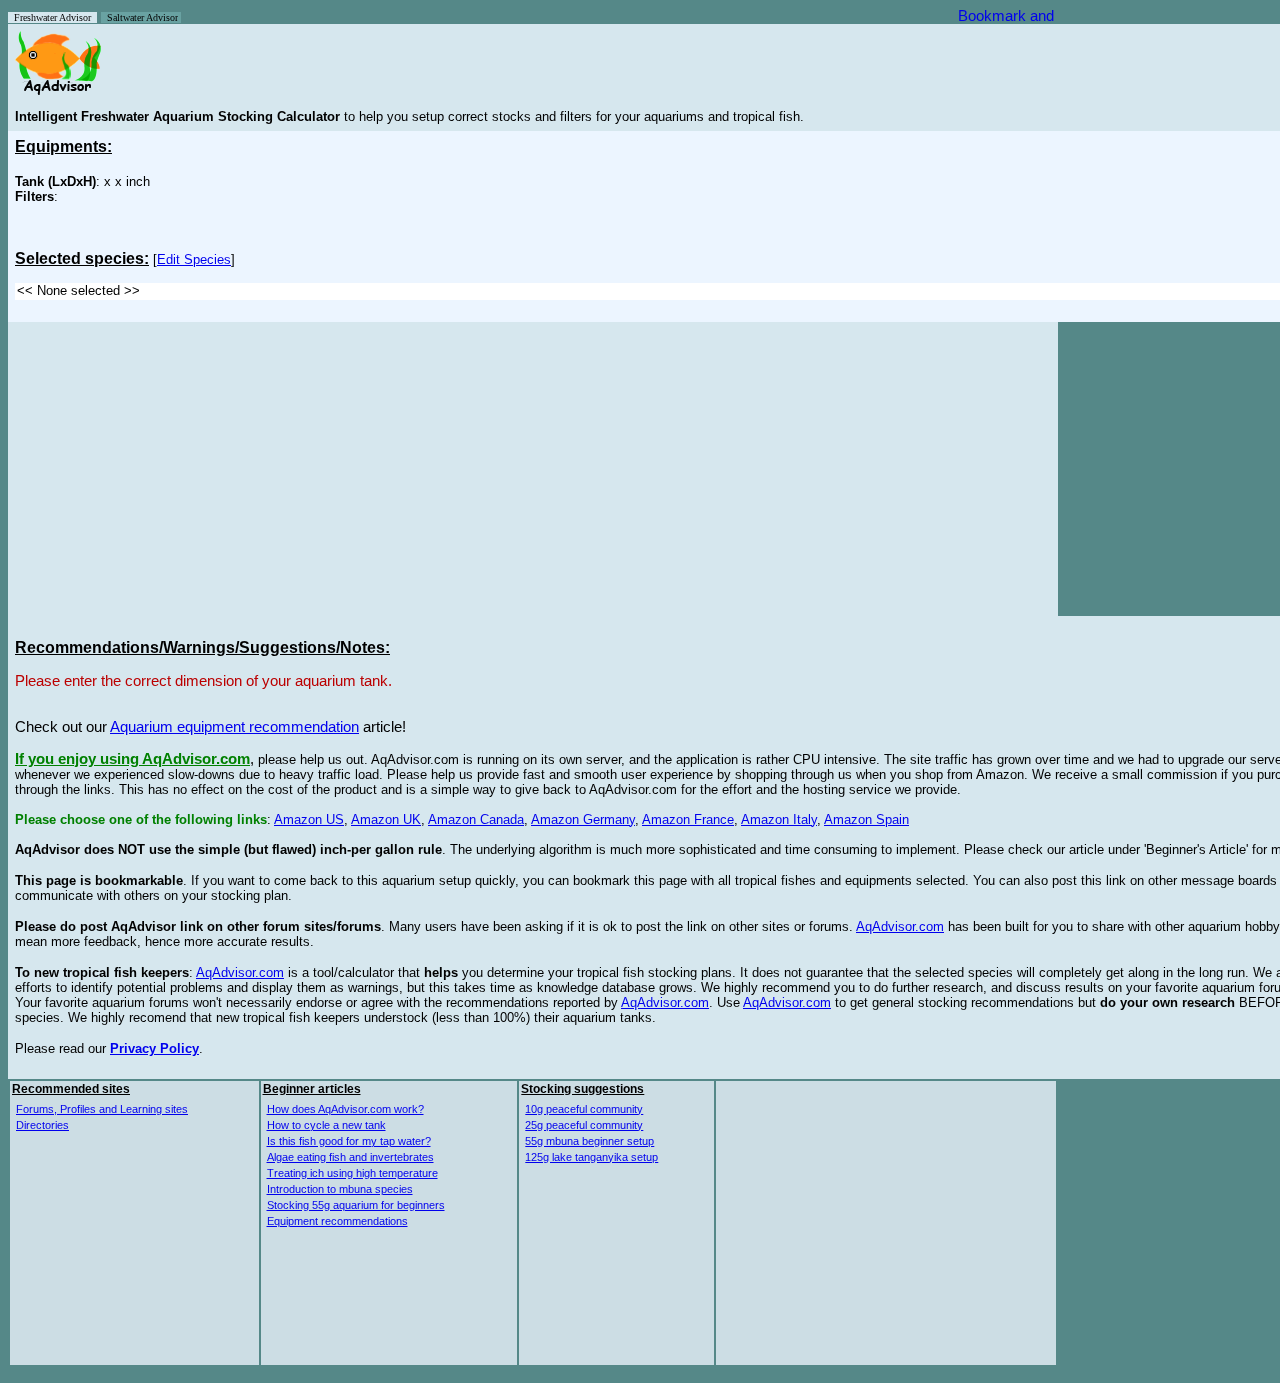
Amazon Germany (583, 819)
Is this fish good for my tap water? (349, 1141)
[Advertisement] (183, 469)
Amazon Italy (779, 819)
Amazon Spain (866, 819)
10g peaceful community (584, 1109)
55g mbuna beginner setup (589, 1141)
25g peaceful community (584, 1125)
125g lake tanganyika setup (591, 1157)
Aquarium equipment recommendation (234, 727)
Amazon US (309, 819)
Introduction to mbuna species (340, 1189)
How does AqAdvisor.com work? (345, 1109)
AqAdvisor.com (900, 926)
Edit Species (194, 259)
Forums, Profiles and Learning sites (102, 1109)
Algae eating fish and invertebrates (350, 1157)
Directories (42, 1125)
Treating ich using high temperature (352, 1173)
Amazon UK (386, 819)
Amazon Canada (476, 819)
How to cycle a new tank (326, 1125)
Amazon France (688, 819)
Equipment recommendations (337, 1221)
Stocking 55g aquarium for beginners (356, 1205)
